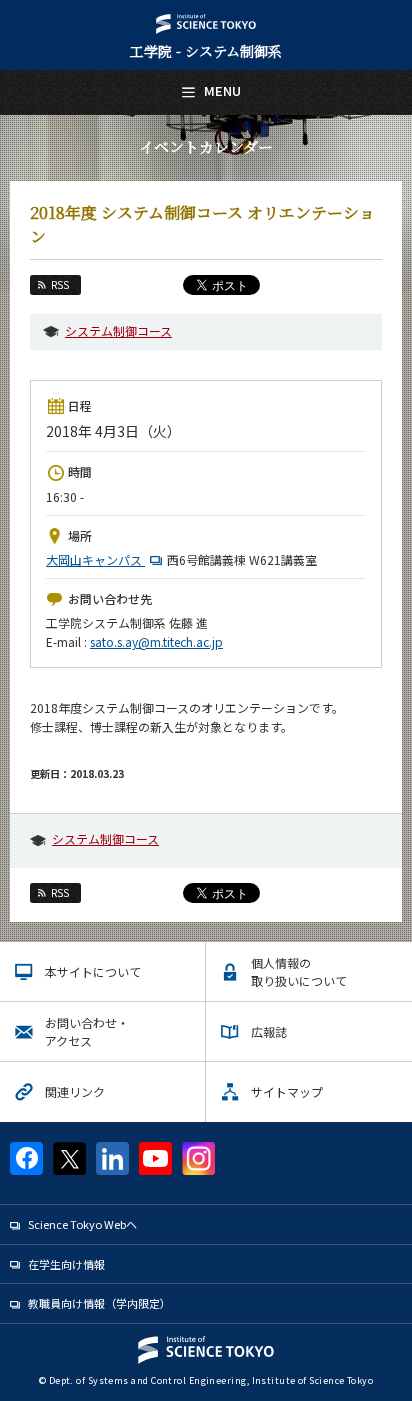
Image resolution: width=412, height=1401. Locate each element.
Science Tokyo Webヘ (82, 1224)
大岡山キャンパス (95, 559)
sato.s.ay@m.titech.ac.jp (156, 641)
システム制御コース (118, 330)
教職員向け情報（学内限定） (99, 1303)
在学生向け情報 (66, 1264)
